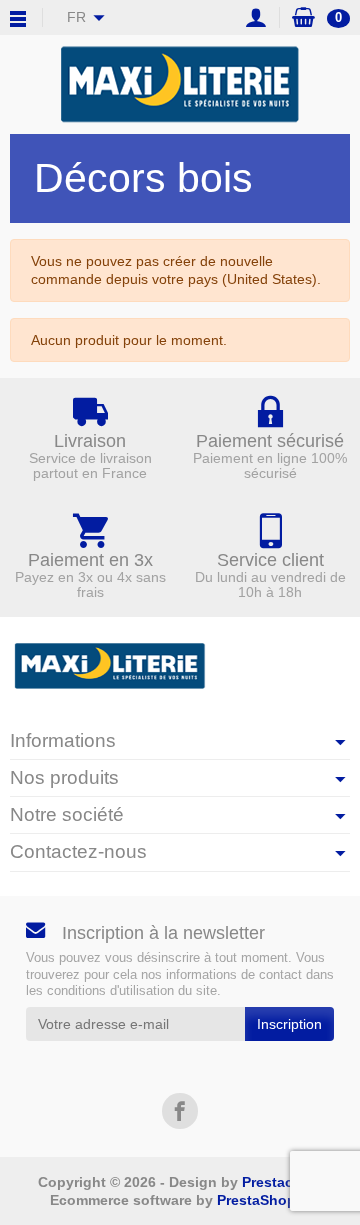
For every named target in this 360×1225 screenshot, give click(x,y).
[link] (179, 1110)
